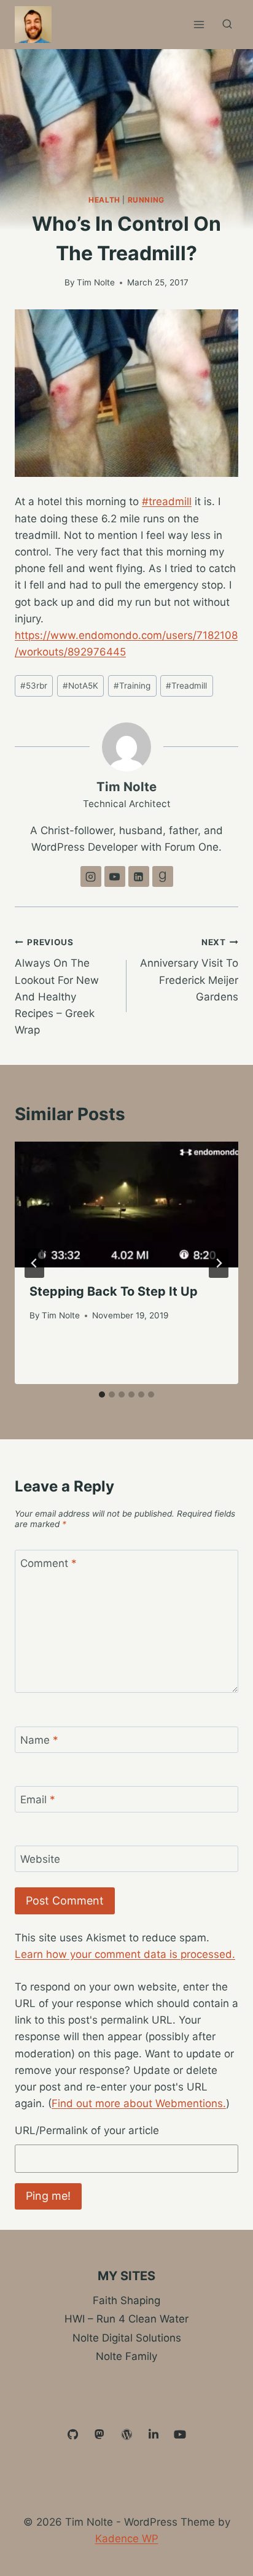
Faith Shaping (126, 2300)
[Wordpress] (126, 2435)
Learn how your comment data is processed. (125, 1954)
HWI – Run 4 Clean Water (126, 2319)
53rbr (34, 686)
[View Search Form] (227, 25)
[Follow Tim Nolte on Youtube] (115, 876)
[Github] (73, 2435)
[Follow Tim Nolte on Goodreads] (163, 876)
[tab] (102, 1394)
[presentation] (126, 1205)
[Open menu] (199, 24)
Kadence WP (127, 2539)
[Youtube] (180, 2435)
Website (40, 1859)
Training (132, 686)
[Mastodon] (100, 2435)
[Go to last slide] (34, 1263)
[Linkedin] (154, 2435)
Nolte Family (126, 2356)
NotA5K (80, 686)
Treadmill (186, 686)
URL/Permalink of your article (87, 2130)
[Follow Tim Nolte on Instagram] (91, 876)
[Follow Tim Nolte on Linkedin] (139, 876)
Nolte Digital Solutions (127, 2338)
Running (146, 200)
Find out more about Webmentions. (139, 2103)
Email (38, 1800)
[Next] (219, 1263)
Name (39, 1740)
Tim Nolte (96, 282)
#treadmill (167, 501)
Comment (49, 1563)
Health (104, 200)
